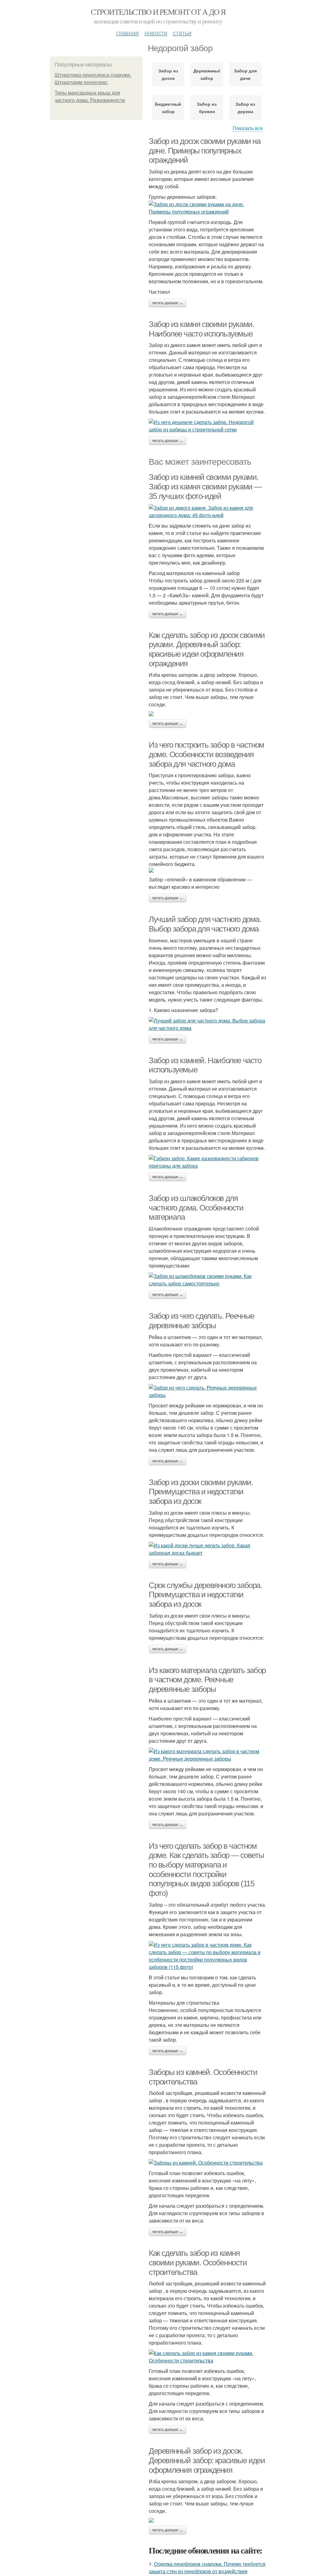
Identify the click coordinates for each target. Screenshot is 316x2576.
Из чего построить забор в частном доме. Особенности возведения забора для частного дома (206, 754)
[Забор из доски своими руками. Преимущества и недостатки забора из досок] (207, 1549)
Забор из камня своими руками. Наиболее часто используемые (201, 329)
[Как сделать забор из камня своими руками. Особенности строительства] (207, 2357)
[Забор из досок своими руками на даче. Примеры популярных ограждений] (207, 208)
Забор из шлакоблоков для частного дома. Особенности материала (196, 1208)
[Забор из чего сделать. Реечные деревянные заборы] (207, 1391)
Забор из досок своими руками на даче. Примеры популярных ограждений (205, 151)
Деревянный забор (207, 74)
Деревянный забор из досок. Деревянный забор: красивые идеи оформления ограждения (207, 2460)
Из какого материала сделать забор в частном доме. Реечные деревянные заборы (207, 1680)
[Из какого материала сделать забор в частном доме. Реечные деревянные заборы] (207, 1755)
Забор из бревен (207, 108)
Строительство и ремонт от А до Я (158, 12)
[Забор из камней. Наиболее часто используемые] (207, 1162)
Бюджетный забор (168, 108)
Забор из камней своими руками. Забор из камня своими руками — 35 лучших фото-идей (205, 486)
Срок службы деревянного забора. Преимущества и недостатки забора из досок (205, 1595)
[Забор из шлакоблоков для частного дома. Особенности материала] (207, 1280)
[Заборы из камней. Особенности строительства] (207, 2163)
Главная (127, 33)
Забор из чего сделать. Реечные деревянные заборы (202, 1321)
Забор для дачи (245, 74)
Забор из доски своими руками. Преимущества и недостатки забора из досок (201, 1492)
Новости (156, 33)
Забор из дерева (245, 108)
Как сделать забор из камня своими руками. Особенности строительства (198, 2262)
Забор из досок (168, 74)
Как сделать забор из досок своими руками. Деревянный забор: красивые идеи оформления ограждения (207, 649)
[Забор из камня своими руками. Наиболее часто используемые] (207, 426)
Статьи (182, 33)
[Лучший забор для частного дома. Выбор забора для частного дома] (207, 1024)
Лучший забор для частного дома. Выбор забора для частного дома (205, 924)
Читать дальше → (168, 303)
